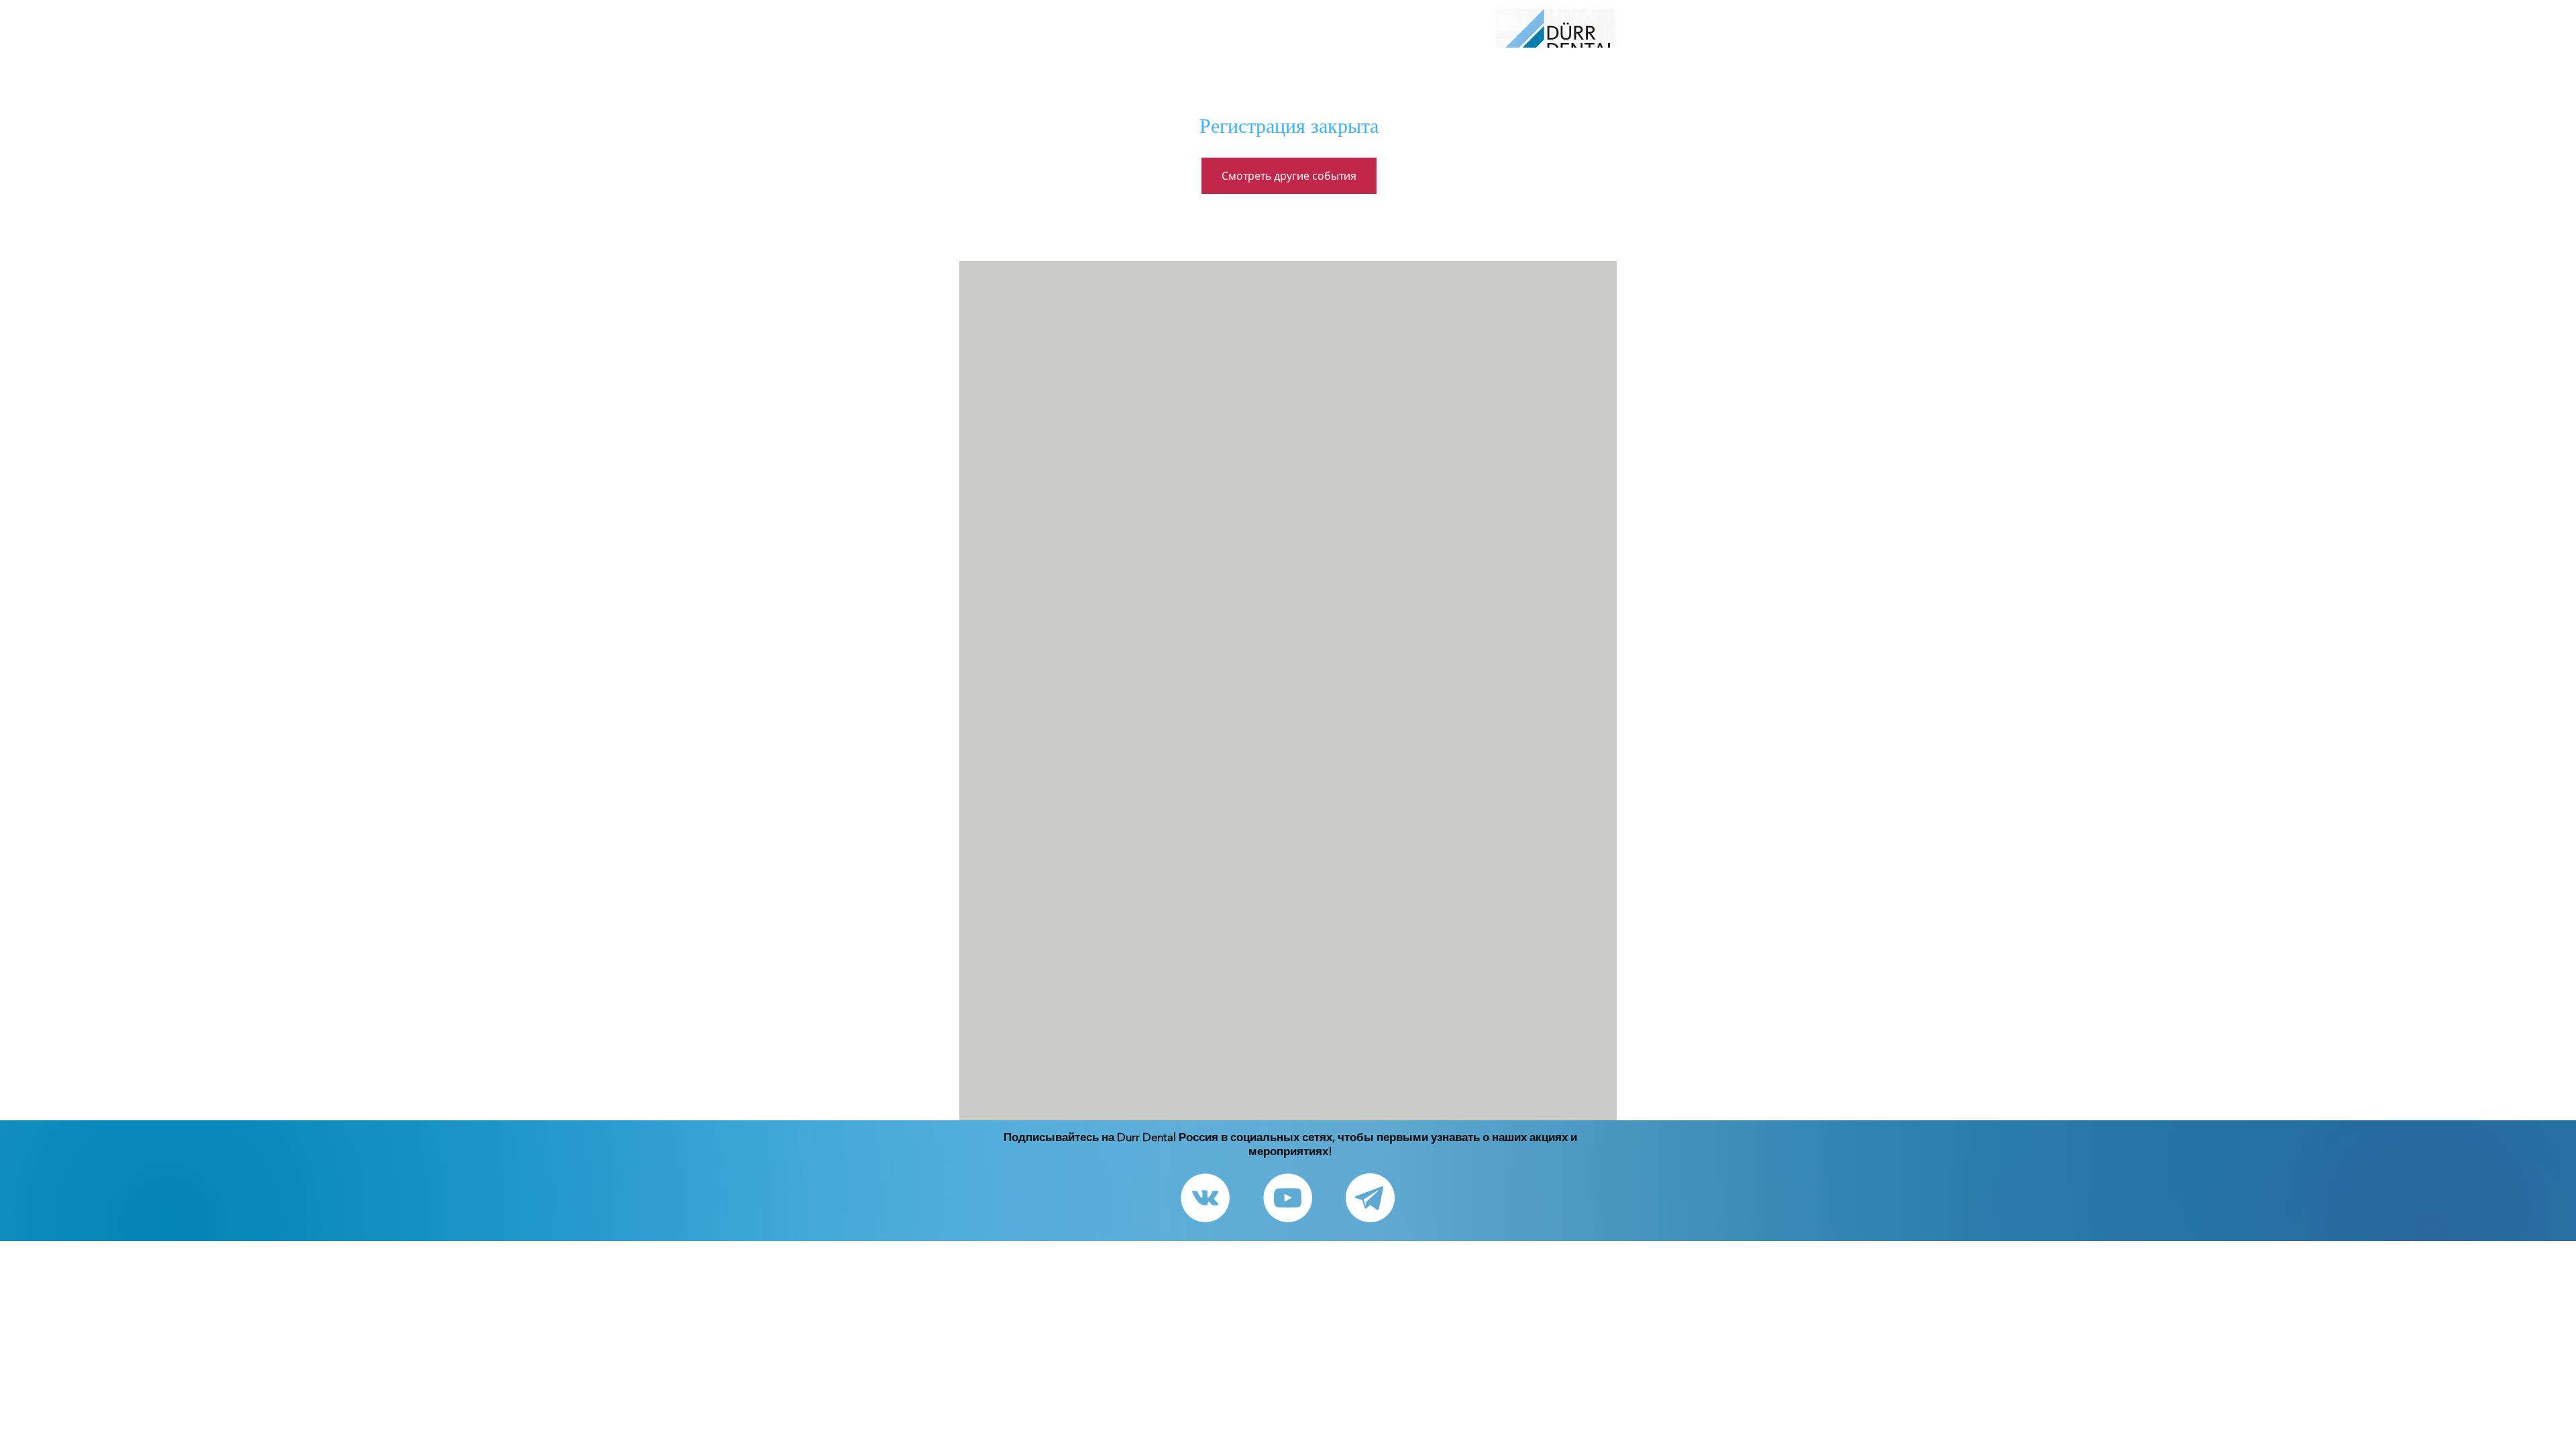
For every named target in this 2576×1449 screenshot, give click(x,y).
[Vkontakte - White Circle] (1205, 1198)
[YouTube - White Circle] (1288, 1198)
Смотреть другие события (1289, 176)
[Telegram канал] (1370, 1198)
